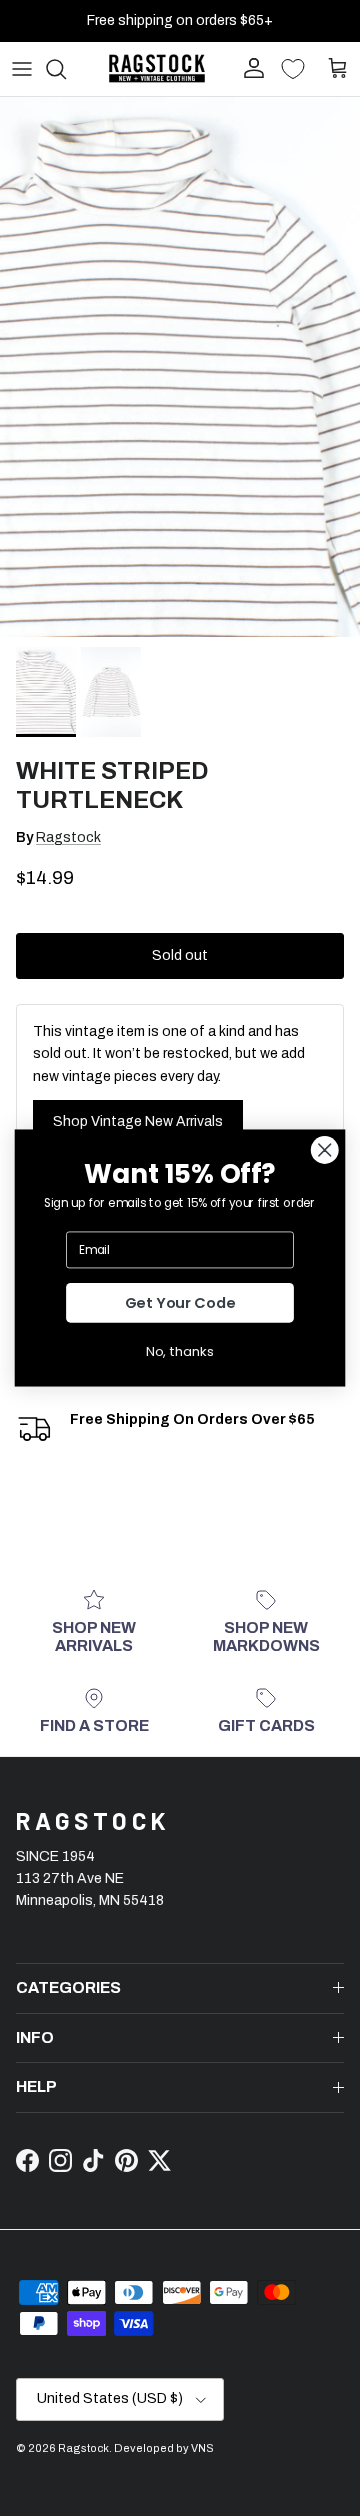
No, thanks (180, 1351)
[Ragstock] (157, 68)
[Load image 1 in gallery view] (180, 367)
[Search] (66, 69)
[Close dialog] (324, 1149)
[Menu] (22, 69)
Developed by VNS (164, 2448)
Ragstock (68, 837)
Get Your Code (180, 1303)
